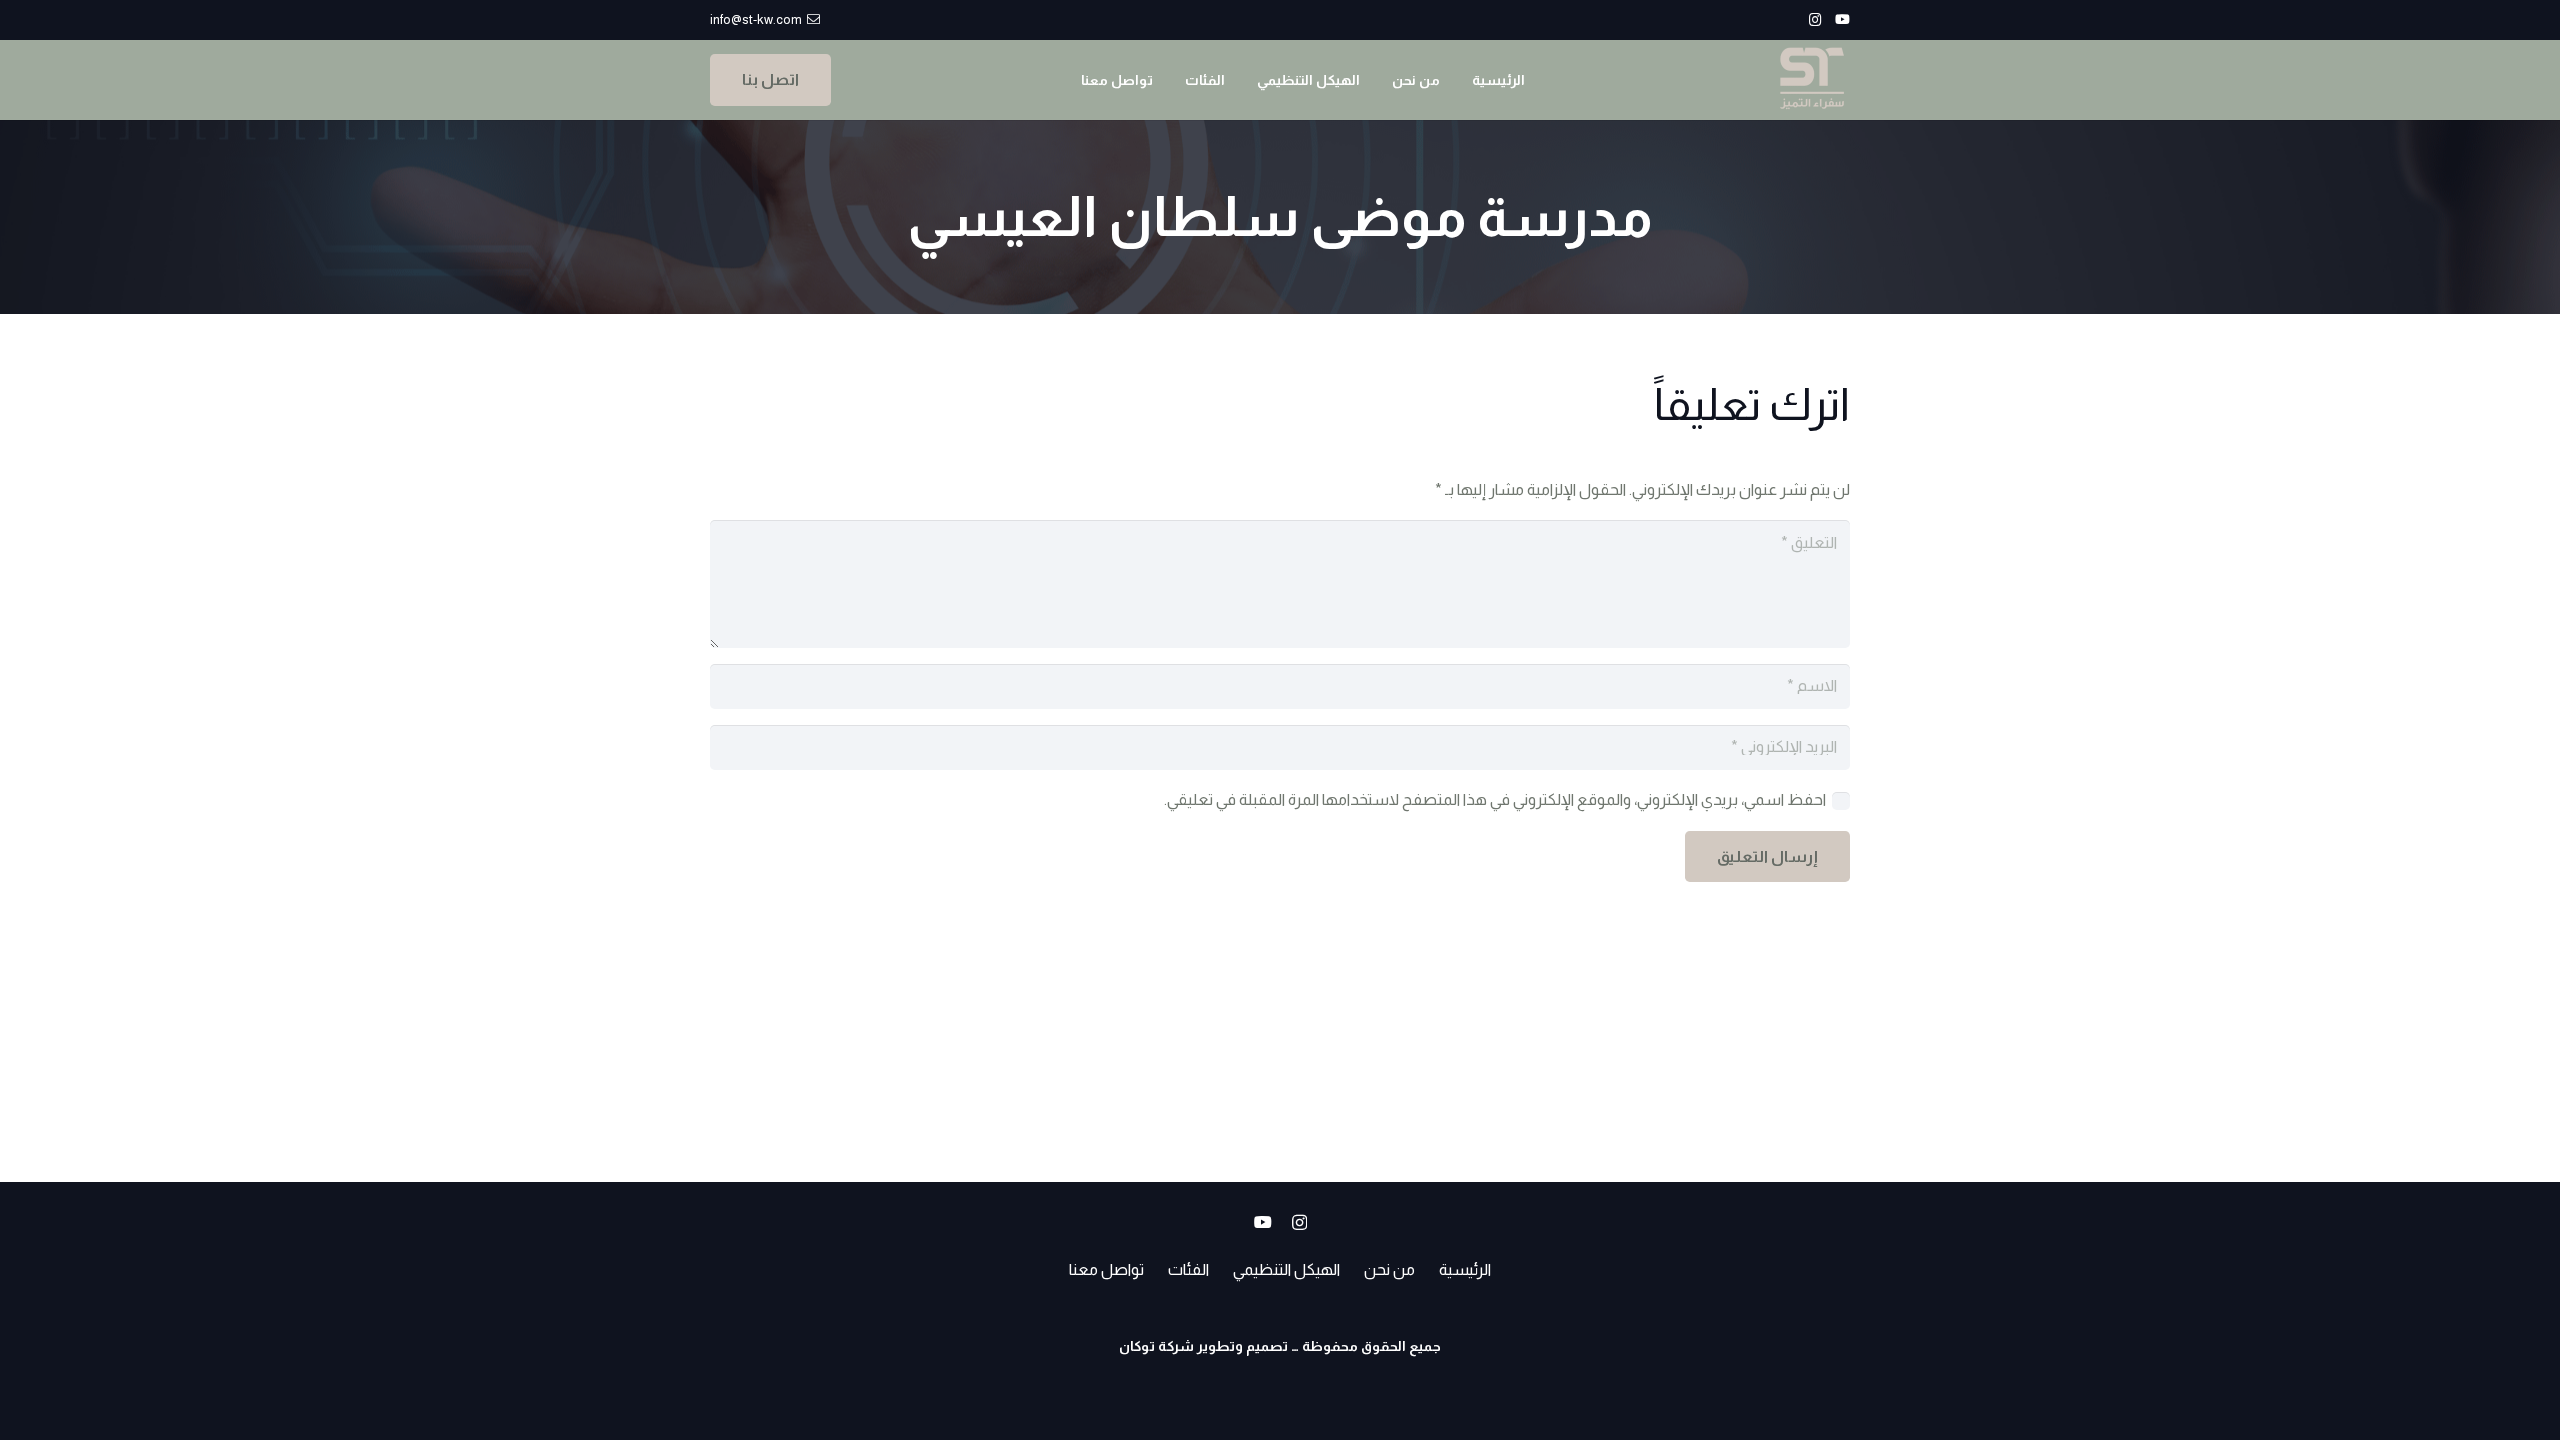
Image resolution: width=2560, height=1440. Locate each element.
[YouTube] (1842, 19)
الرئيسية (1465, 1269)
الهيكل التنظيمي (1286, 1269)
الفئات (1188, 1269)
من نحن (1389, 1269)
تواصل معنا (1106, 1269)
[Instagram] (1815, 20)
